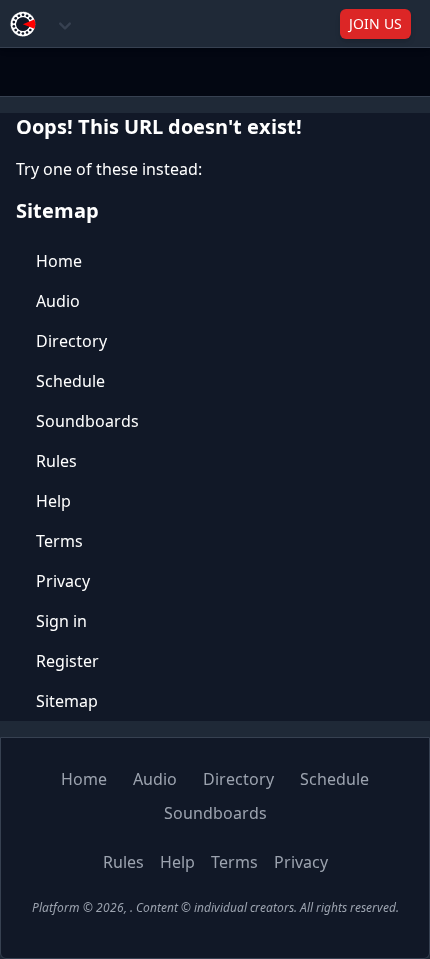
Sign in (61, 621)
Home (59, 261)
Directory (71, 341)
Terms (59, 541)
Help (53, 501)
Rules (56, 461)
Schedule (70, 381)
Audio (58, 301)
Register (67, 661)
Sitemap (67, 701)
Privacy (63, 581)
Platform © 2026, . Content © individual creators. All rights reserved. (215, 907)
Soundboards (87, 421)
